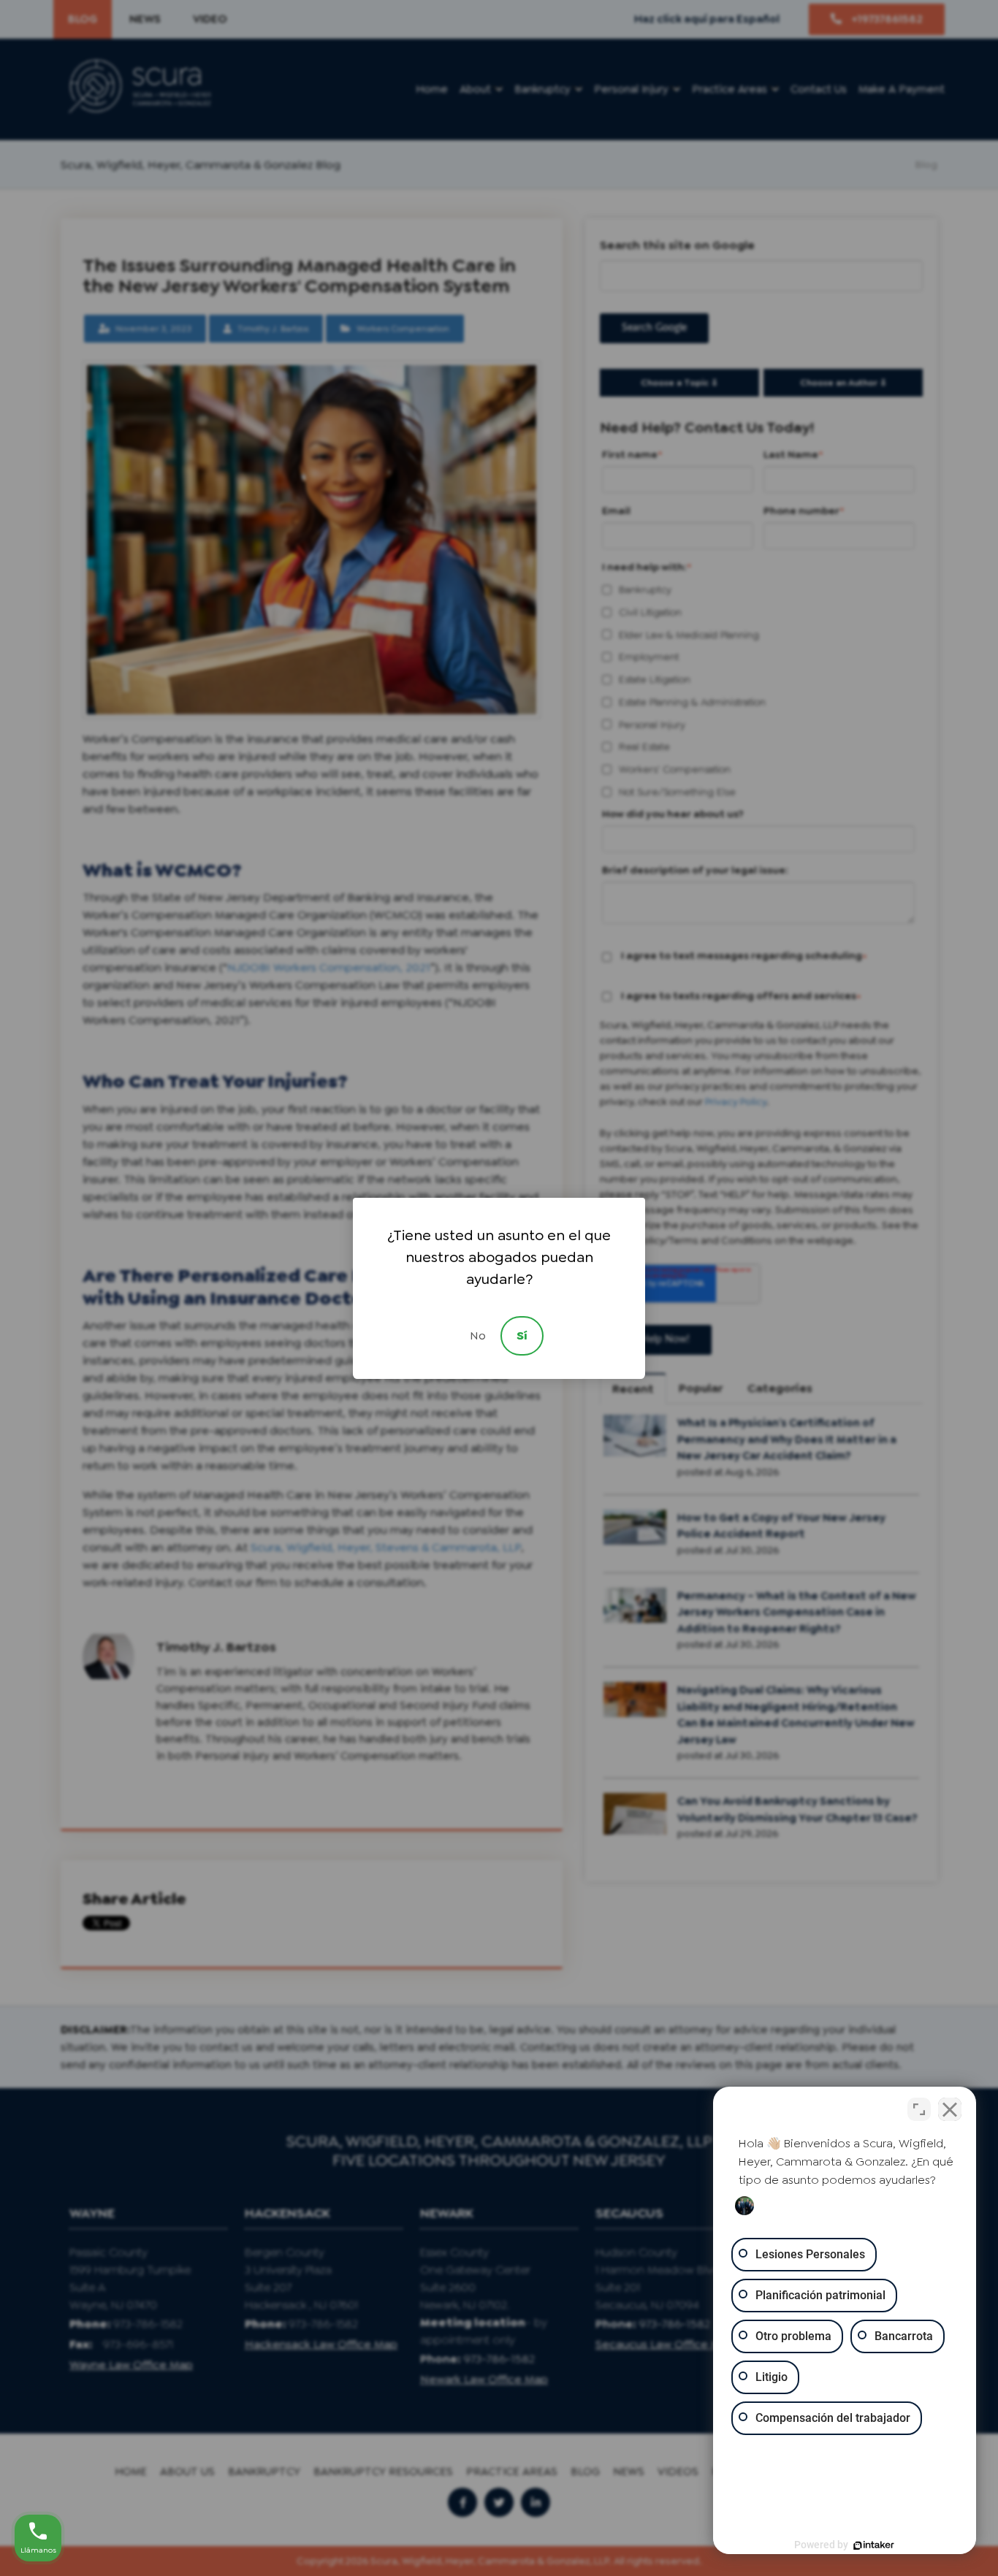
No (478, 1335)
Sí (522, 1335)
